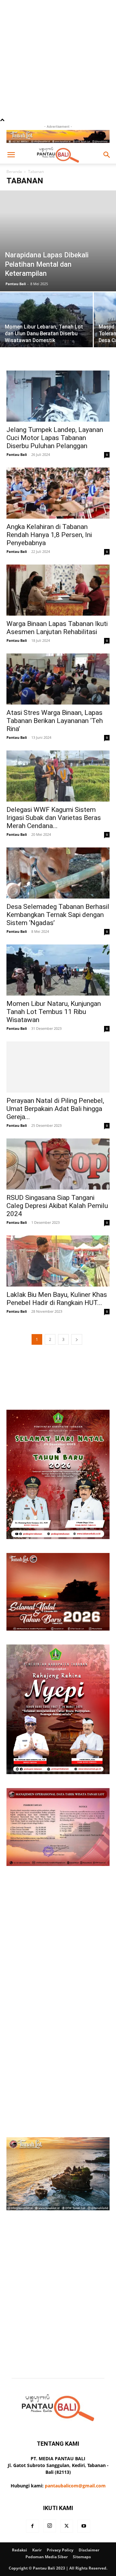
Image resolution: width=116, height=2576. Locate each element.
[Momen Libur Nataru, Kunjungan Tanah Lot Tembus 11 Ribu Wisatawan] (58, 948)
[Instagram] (50, 2504)
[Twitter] (67, 2504)
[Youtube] (84, 2504)
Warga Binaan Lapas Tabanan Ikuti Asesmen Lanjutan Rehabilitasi (57, 605)
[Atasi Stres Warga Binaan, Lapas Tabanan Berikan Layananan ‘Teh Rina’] (58, 657)
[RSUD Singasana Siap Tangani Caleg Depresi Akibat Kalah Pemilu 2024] (58, 1142)
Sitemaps (82, 2534)
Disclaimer (89, 2528)
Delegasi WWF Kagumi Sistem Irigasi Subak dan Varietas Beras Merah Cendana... (54, 795)
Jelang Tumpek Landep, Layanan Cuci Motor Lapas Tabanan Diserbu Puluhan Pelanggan (55, 415)
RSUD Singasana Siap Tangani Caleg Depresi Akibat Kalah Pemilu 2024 (57, 1183)
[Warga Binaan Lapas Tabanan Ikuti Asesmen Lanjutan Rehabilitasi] (58, 568)
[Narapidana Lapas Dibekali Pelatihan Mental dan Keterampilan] (58, 230)
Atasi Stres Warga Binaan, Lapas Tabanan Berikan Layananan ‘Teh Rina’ (55, 698)
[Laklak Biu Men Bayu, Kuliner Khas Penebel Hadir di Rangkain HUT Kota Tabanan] (58, 1239)
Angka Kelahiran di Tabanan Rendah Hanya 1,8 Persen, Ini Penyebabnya (49, 512)
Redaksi (19, 2528)
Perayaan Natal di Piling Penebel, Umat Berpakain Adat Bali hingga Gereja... (55, 1086)
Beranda (14, 172)
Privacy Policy (60, 2528)
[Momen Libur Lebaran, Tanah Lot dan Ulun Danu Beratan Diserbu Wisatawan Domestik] (46, 305)
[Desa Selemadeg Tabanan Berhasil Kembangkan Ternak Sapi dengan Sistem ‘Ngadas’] (58, 851)
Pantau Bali (16, 261)
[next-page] (77, 1317)
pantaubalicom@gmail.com (75, 2463)
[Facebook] (33, 2504)
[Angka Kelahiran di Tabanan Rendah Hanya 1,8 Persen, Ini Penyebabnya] (58, 471)
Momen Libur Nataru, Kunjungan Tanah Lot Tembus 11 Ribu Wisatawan (54, 989)
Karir (37, 2528)
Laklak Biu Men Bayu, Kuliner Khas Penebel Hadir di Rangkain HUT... (57, 1276)
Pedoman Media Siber (47, 2534)
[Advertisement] (58, 58)
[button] (11, 155)
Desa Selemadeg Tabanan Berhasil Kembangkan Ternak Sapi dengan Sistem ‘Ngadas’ (58, 892)
